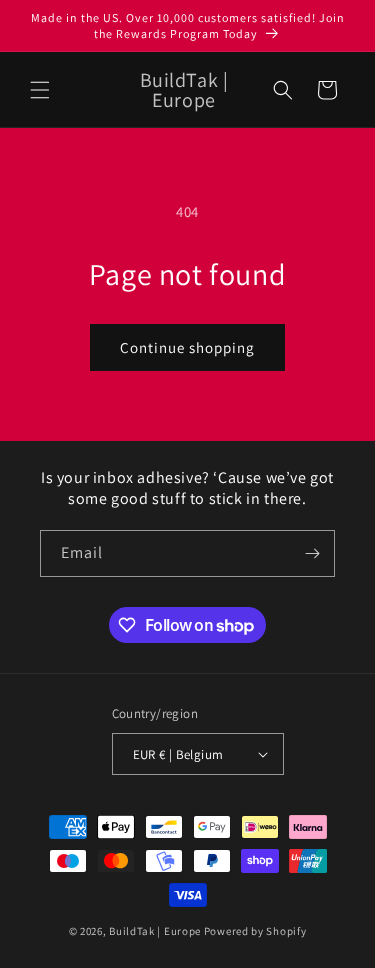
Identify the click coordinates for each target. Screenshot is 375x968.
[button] (40, 90)
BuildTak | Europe (155, 931)
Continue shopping (187, 347)
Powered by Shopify (255, 931)
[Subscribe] (312, 553)
